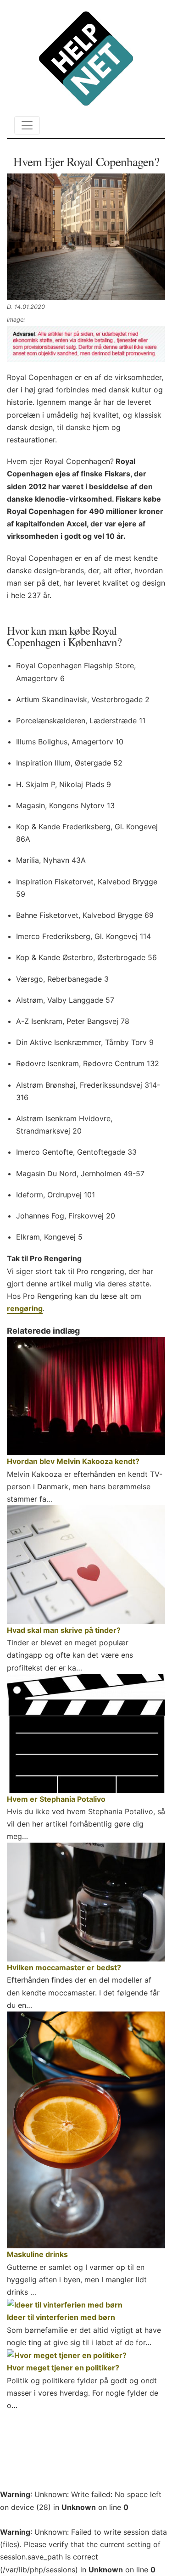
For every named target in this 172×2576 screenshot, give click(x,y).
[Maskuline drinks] (86, 2130)
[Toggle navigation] (27, 125)
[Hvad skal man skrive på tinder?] (86, 1565)
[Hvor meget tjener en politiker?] (86, 2355)
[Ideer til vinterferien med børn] (86, 2305)
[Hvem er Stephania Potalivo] (86, 1734)
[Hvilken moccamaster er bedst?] (86, 1902)
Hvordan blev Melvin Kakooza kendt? (73, 1461)
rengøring (25, 1308)
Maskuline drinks (37, 2254)
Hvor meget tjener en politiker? (63, 2368)
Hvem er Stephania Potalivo (56, 1799)
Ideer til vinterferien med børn (61, 2317)
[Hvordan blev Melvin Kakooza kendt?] (86, 1396)
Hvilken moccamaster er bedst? (64, 1967)
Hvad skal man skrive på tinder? (64, 1630)
